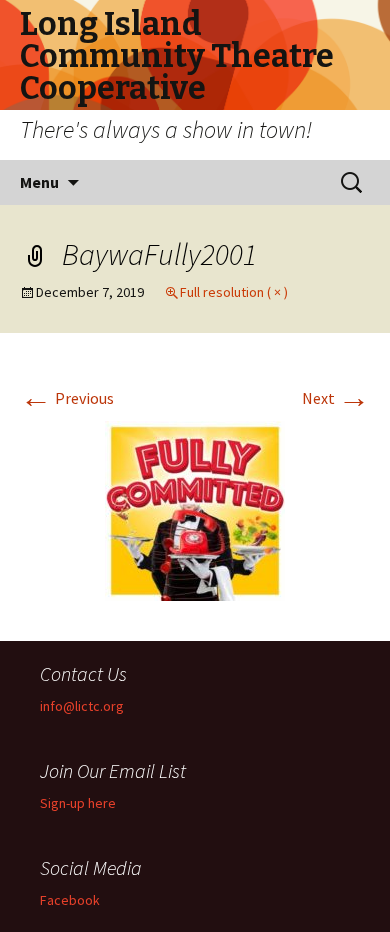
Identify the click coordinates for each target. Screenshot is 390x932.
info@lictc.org (82, 706)
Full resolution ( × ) (234, 292)
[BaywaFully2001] (195, 509)
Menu (39, 182)
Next (336, 398)
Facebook (70, 900)
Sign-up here (78, 803)
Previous (67, 398)
